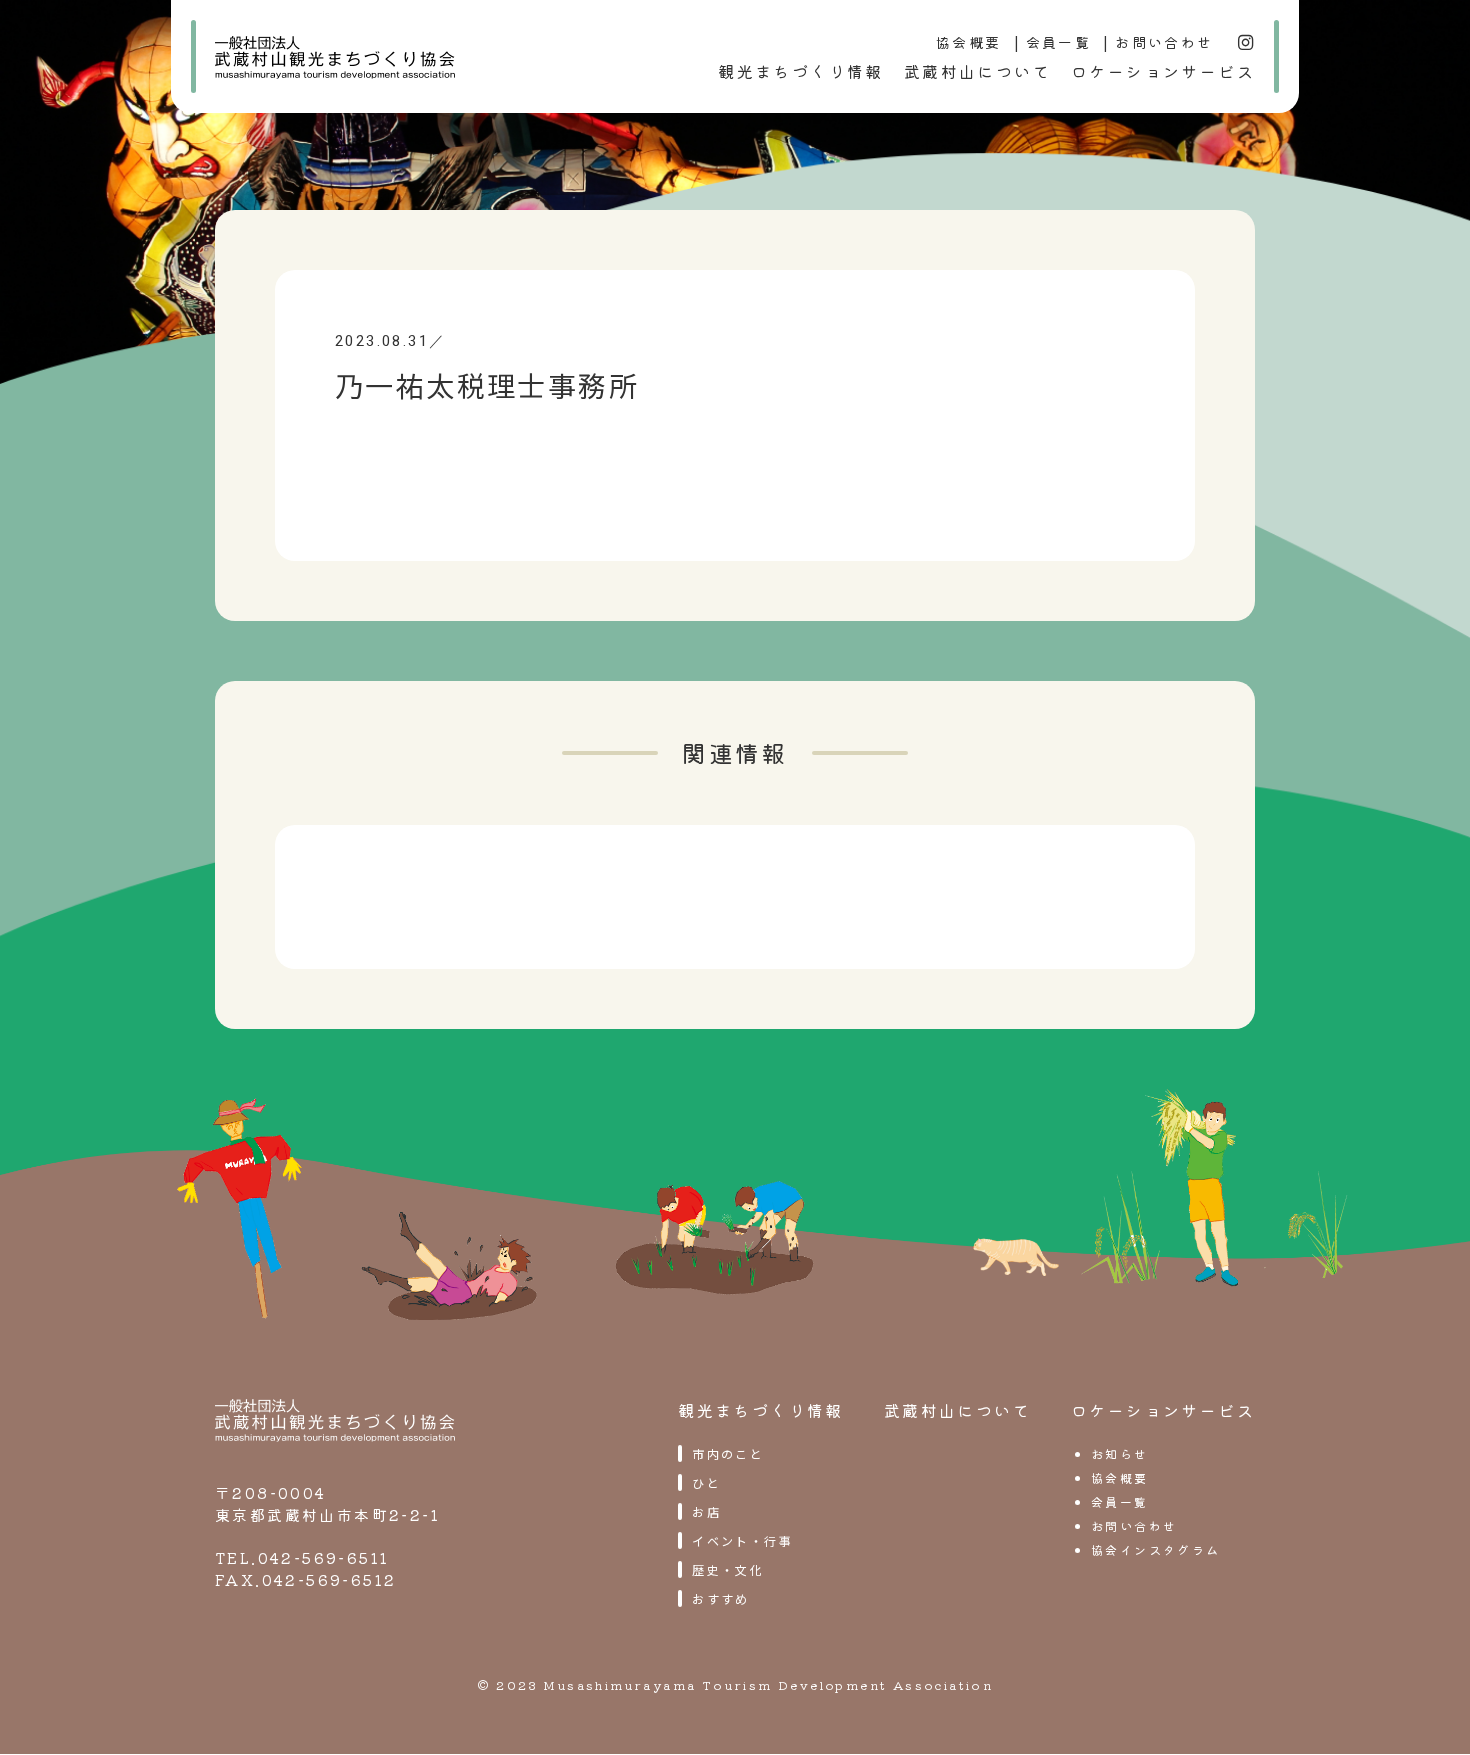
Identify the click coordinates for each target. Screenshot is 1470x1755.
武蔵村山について (977, 71)
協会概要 (969, 42)
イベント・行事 (742, 1540)
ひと (706, 1482)
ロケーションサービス (1163, 71)
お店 (706, 1511)
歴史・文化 (728, 1569)
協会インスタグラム (1156, 1549)
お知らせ (1120, 1453)
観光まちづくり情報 (801, 71)
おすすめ (721, 1598)
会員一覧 (1059, 42)
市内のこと (728, 1453)
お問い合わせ (1164, 42)
